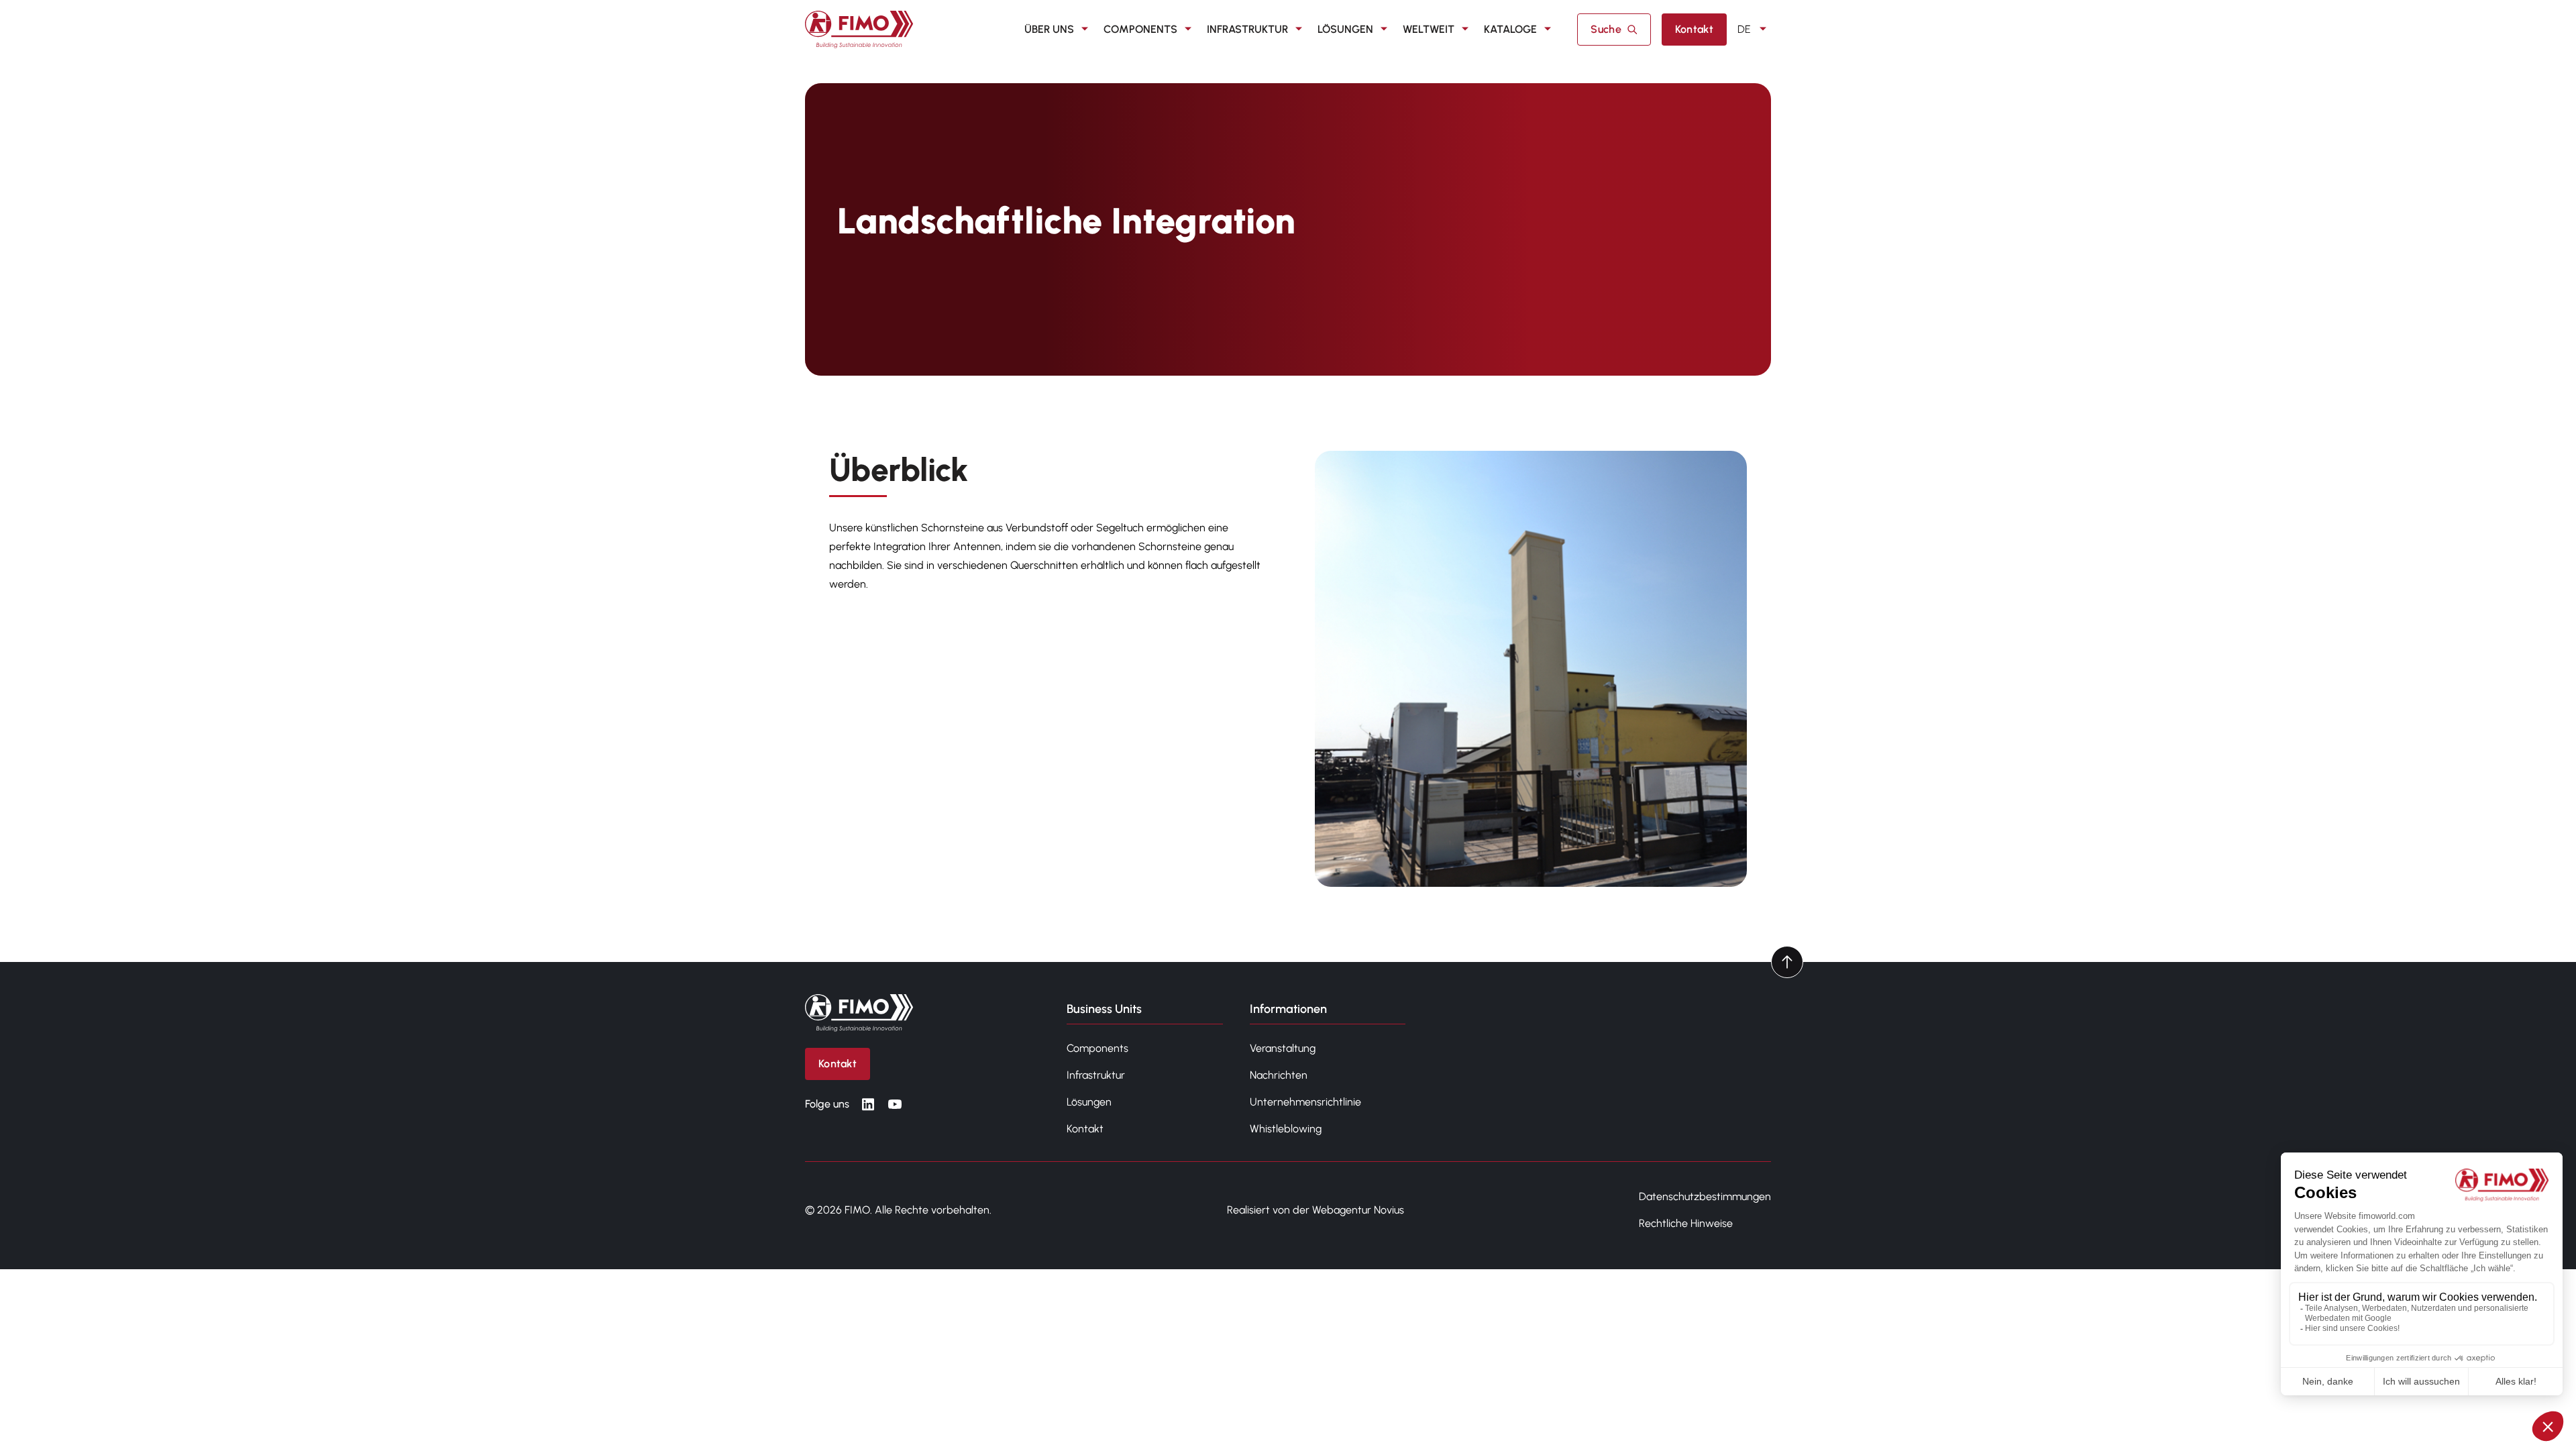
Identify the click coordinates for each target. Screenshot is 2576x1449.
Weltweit (1429, 29)
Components (1140, 29)
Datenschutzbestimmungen (1705, 1196)
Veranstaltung (1283, 1048)
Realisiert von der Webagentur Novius (1316, 1210)
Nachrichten (1279, 1075)
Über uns (1049, 29)
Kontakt (1085, 1129)
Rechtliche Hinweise (1686, 1223)
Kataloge (1510, 29)
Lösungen (1345, 29)
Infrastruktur (1247, 29)
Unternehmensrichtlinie (1305, 1102)
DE (1744, 29)
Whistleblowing (1286, 1129)
